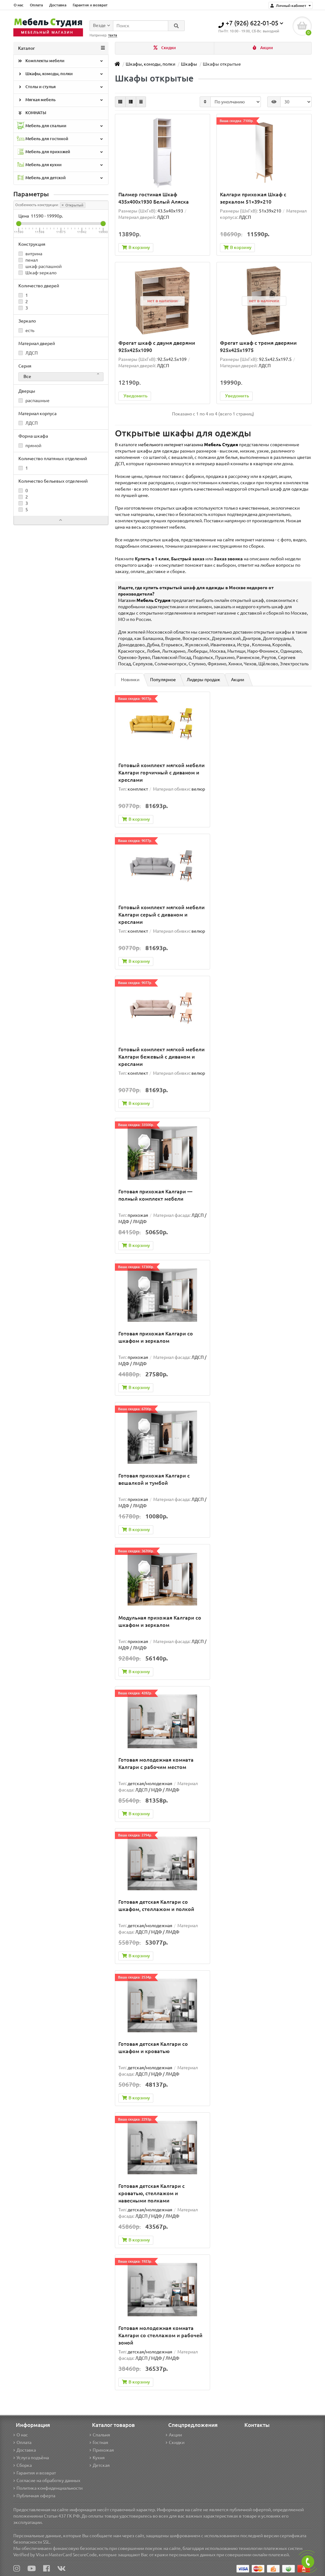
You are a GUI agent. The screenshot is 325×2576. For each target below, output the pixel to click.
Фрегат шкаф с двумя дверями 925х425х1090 (157, 346)
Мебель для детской (45, 178)
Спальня (101, 2435)
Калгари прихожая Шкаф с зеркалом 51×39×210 (253, 198)
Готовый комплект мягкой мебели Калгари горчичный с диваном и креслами (162, 773)
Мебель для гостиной (46, 139)
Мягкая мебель (40, 100)
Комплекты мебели (44, 61)
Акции (266, 48)
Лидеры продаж (203, 680)
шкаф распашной (43, 266)
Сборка (24, 2465)
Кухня (99, 2458)
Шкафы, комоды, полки (49, 74)
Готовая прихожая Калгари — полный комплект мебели (155, 1195)
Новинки (130, 680)
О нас (19, 5)
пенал (31, 260)
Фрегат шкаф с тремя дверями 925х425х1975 (258, 346)
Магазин (144, 600)
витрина (33, 254)
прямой (33, 446)
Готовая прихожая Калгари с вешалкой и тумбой (154, 1479)
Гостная (100, 2442)
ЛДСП (31, 353)
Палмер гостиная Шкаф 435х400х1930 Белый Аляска (154, 198)
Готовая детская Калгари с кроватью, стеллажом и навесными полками (152, 2193)
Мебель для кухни (43, 165)
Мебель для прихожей (47, 152)
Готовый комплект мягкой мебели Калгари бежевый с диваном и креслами (162, 1057)
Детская (101, 2465)
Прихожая (103, 2450)
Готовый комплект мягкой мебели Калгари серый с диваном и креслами (162, 915)
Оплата (36, 5)
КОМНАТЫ (35, 113)
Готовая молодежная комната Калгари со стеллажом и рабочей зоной (160, 2335)
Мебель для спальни (45, 126)
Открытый (74, 205)
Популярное (163, 680)
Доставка (58, 5)
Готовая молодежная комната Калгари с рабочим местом (156, 1763)
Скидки (168, 48)
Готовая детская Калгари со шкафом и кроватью (153, 2048)
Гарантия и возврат (90, 5)
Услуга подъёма (33, 2458)
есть (29, 330)
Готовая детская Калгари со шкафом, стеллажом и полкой (156, 1905)
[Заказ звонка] (308, 2562)
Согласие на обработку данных (48, 2481)
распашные (37, 401)
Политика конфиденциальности (50, 2488)
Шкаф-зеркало (40, 273)
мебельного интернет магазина (188, 445)
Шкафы (189, 64)
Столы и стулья (40, 87)
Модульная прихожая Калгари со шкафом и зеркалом (160, 1621)
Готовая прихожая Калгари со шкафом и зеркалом (156, 1337)
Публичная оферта (36, 2496)
